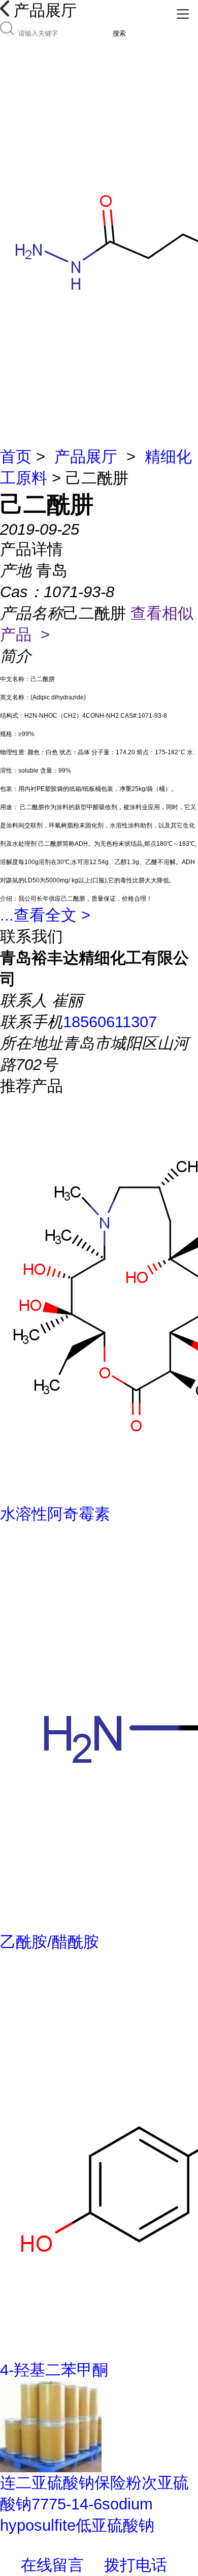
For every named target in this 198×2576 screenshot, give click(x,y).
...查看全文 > (45, 915)
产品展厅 (86, 457)
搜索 (119, 33)
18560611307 (110, 1022)
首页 (16, 457)
